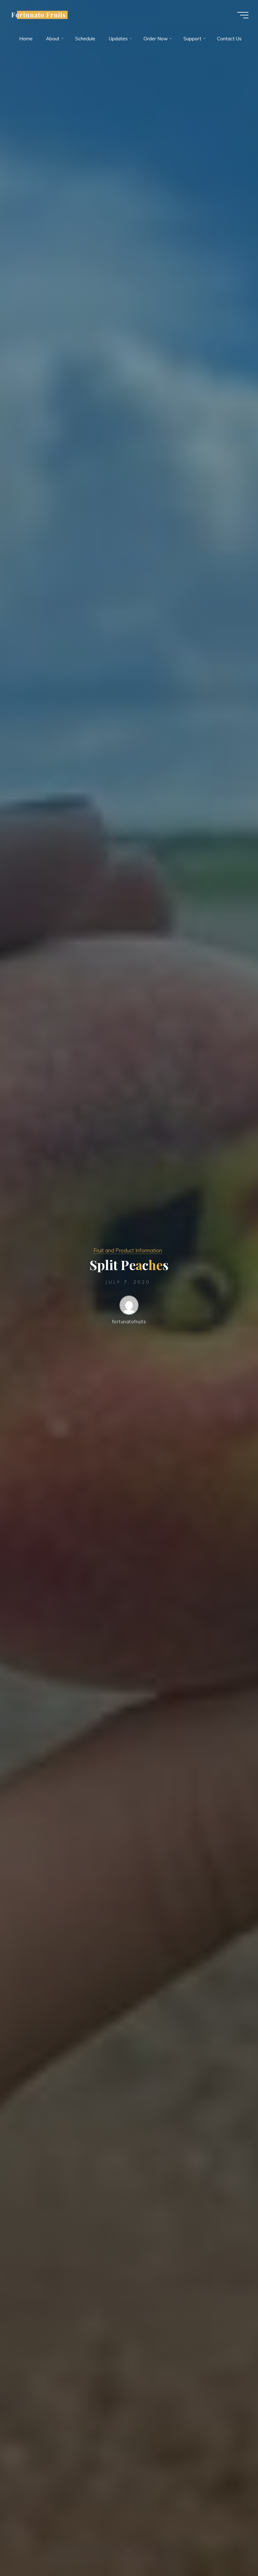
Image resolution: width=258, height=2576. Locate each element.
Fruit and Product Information (128, 1250)
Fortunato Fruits (39, 15)
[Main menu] (243, 15)
